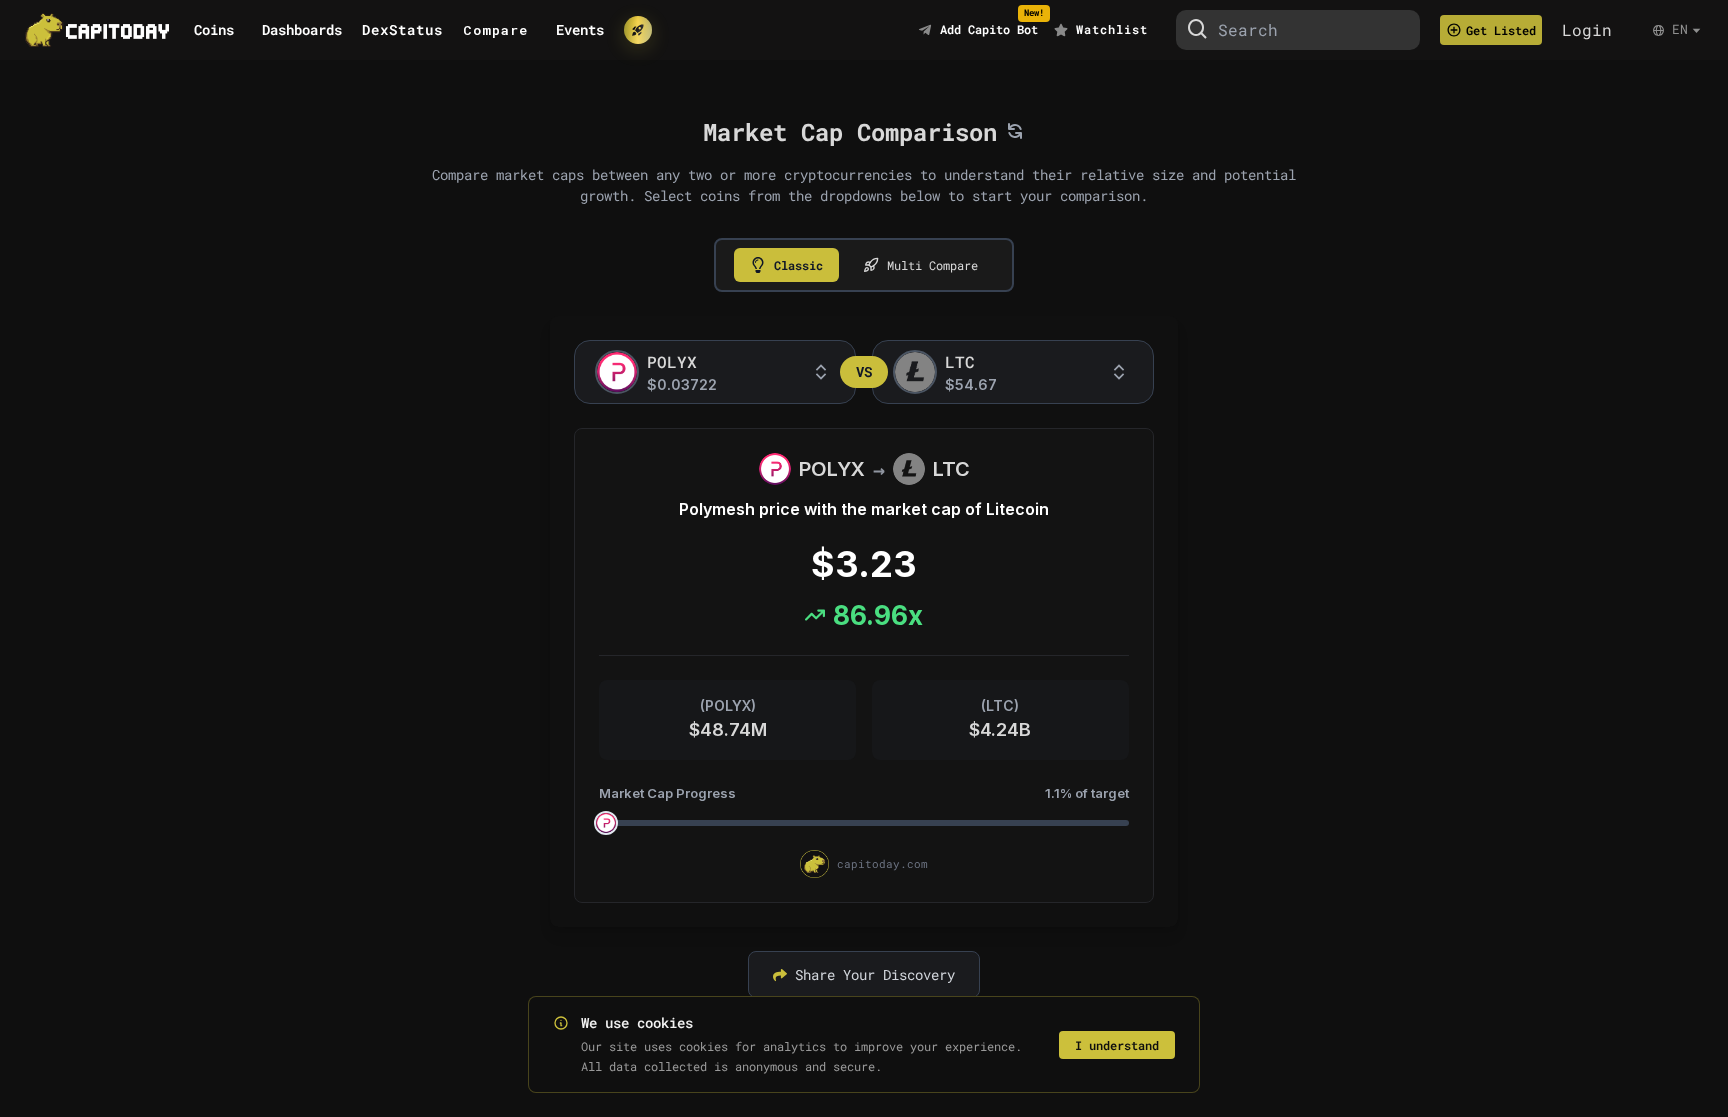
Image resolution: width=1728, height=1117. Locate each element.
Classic (798, 265)
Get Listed (1501, 30)
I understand (1117, 1045)
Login (1587, 29)
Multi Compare (932, 265)
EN (1680, 29)
